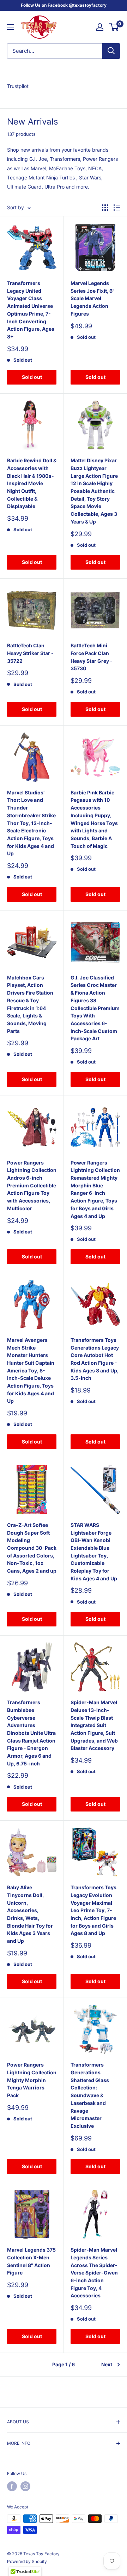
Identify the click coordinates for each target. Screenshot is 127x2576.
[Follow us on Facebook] (12, 2486)
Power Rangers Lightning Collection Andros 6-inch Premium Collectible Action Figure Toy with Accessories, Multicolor (32, 1185)
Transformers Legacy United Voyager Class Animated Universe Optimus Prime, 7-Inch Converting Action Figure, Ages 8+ (31, 310)
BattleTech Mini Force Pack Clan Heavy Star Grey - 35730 (92, 657)
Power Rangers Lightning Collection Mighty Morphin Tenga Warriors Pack (32, 2080)
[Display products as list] (117, 208)
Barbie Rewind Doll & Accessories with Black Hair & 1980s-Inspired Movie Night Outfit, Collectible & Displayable (32, 483)
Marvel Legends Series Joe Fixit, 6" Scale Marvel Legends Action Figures (93, 298)
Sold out (32, 377)
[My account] (100, 27)
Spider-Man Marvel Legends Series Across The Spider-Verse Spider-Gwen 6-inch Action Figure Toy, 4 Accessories (94, 2273)
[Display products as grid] (105, 208)
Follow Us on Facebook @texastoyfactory (64, 5)
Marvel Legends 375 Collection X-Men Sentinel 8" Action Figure (31, 2261)
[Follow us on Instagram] (25, 2486)
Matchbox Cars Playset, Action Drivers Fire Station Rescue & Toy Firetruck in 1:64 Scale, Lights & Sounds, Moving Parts (30, 1004)
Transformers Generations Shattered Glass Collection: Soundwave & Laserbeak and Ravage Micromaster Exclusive (90, 2095)
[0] (114, 27)
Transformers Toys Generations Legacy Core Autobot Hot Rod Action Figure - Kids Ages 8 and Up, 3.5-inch (95, 1359)
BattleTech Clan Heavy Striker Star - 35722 (30, 653)
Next (107, 2364)
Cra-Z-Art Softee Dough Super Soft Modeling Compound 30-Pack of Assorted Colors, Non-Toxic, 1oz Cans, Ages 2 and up (32, 1548)
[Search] (111, 51)
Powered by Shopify (27, 2561)
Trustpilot (18, 86)
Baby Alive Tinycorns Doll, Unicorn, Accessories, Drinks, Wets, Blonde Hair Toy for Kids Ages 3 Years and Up (30, 1914)
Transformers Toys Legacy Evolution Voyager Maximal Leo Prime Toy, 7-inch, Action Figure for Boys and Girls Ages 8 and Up (93, 1910)
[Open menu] (11, 27)
